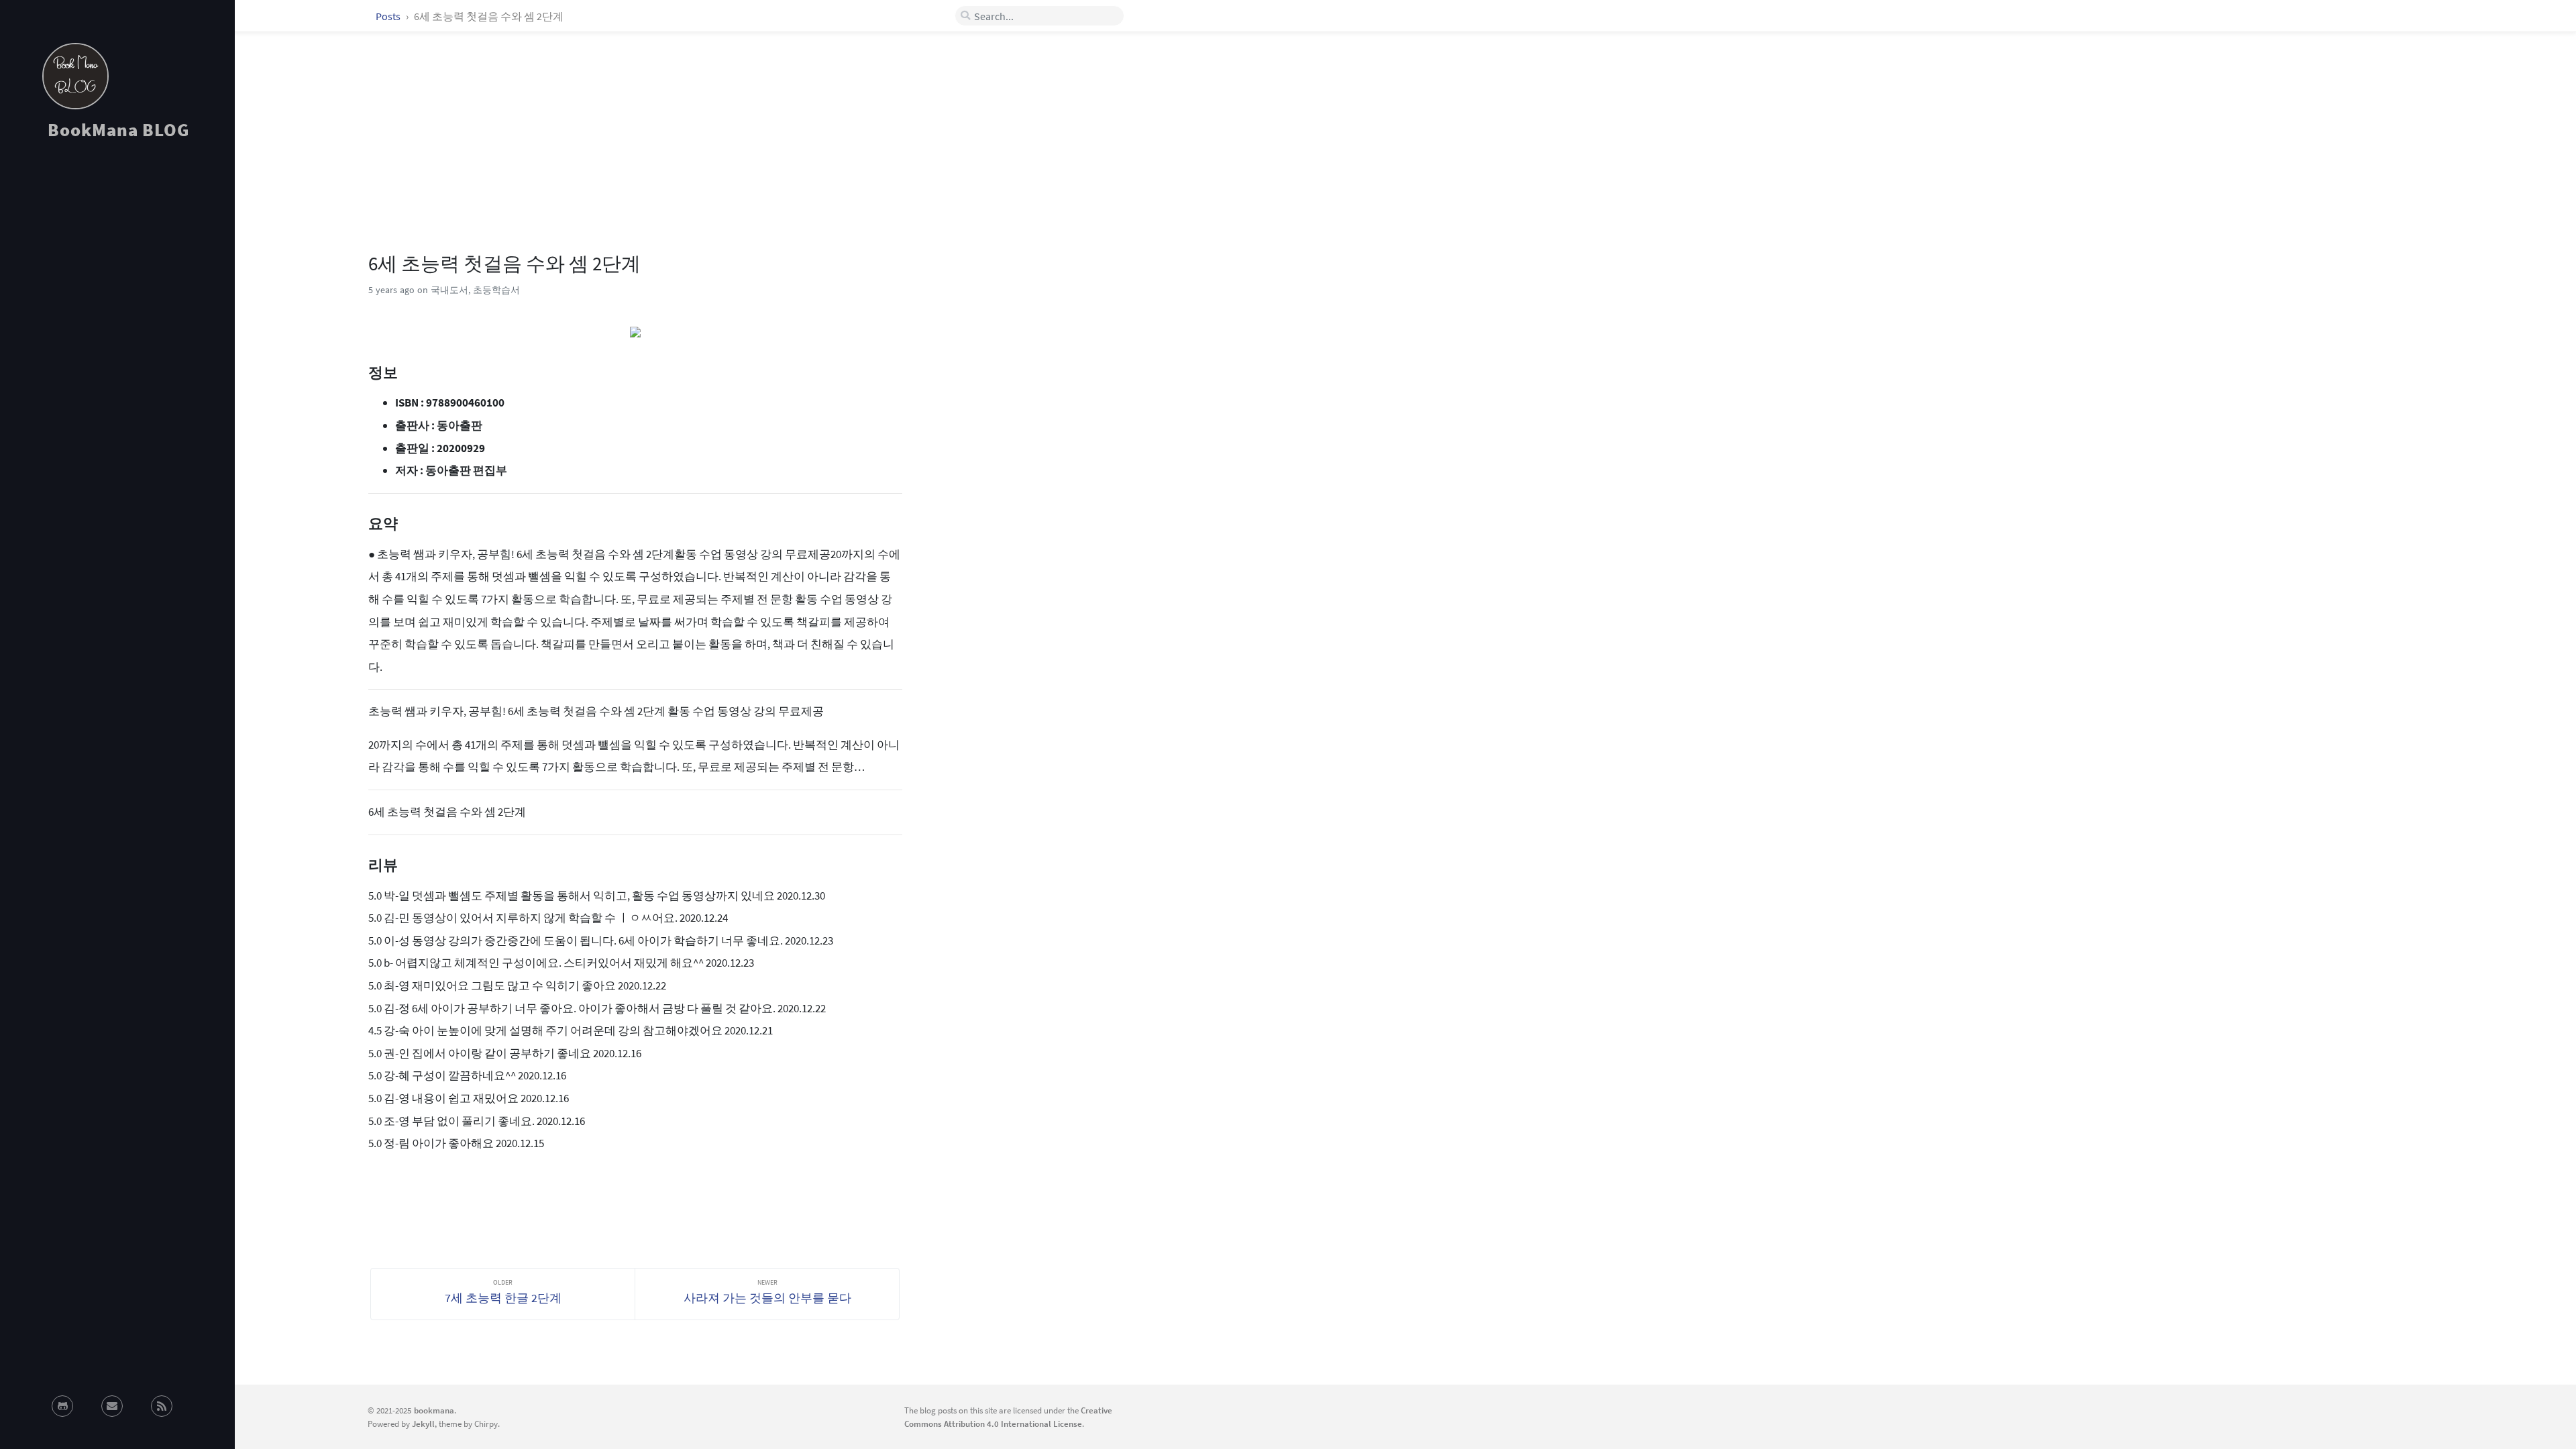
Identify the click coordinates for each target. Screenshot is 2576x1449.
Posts (389, 16)
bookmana (434, 1410)
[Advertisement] (117, 271)
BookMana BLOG (118, 129)
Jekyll (423, 1424)
